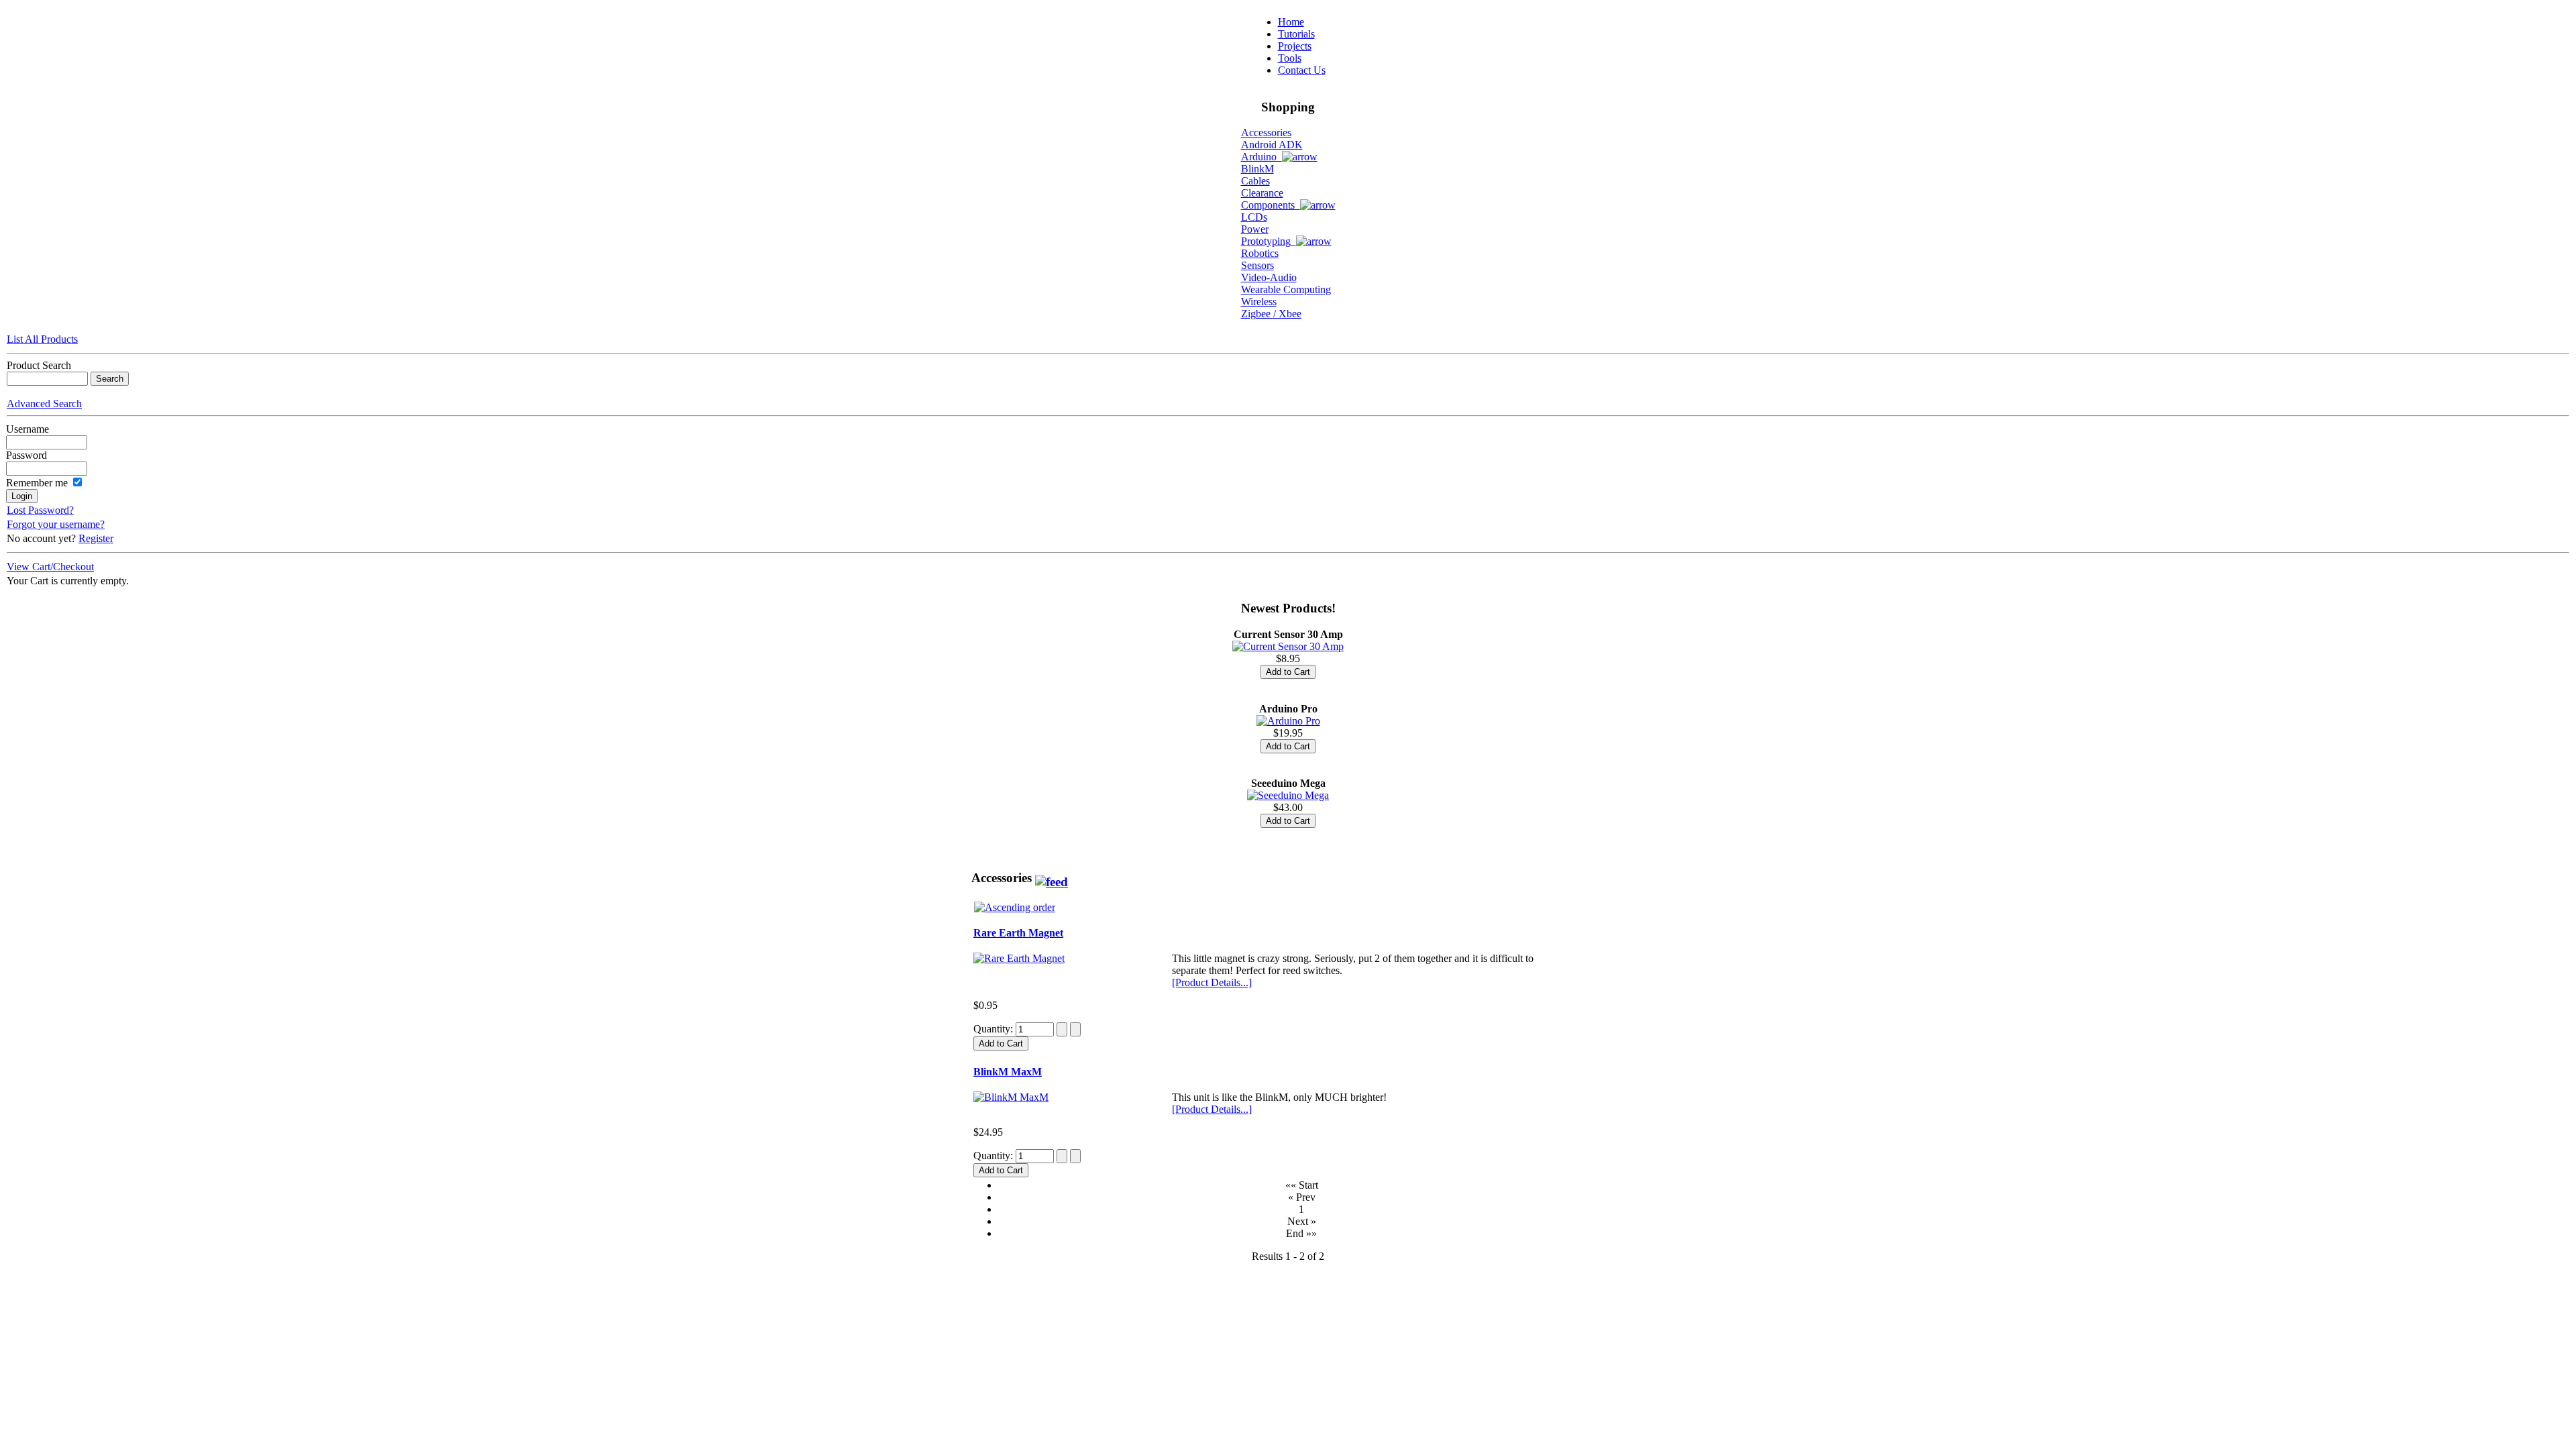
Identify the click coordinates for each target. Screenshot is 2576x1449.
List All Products (42, 339)
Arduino (1262, 157)
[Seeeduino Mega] (1288, 795)
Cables (1255, 181)
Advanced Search (44, 404)
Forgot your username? (56, 524)
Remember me (37, 483)
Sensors (1257, 265)
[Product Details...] (1212, 982)
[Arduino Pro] (1288, 721)
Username (28, 429)
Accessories (1266, 132)
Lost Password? (40, 510)
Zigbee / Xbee (1271, 314)
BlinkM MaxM (1008, 1072)
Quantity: (995, 1029)
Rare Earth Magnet (1018, 933)
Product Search (39, 365)
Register (96, 538)
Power (1255, 229)
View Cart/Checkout (50, 567)
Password (26, 455)
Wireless (1259, 302)
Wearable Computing (1286, 289)
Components (1271, 205)
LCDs (1254, 217)
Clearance (1262, 193)
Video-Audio (1269, 277)
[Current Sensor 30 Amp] (1288, 646)
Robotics (1260, 253)
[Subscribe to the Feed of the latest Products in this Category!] (1052, 878)
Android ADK (1272, 145)
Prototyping (1269, 241)
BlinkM (1257, 169)
